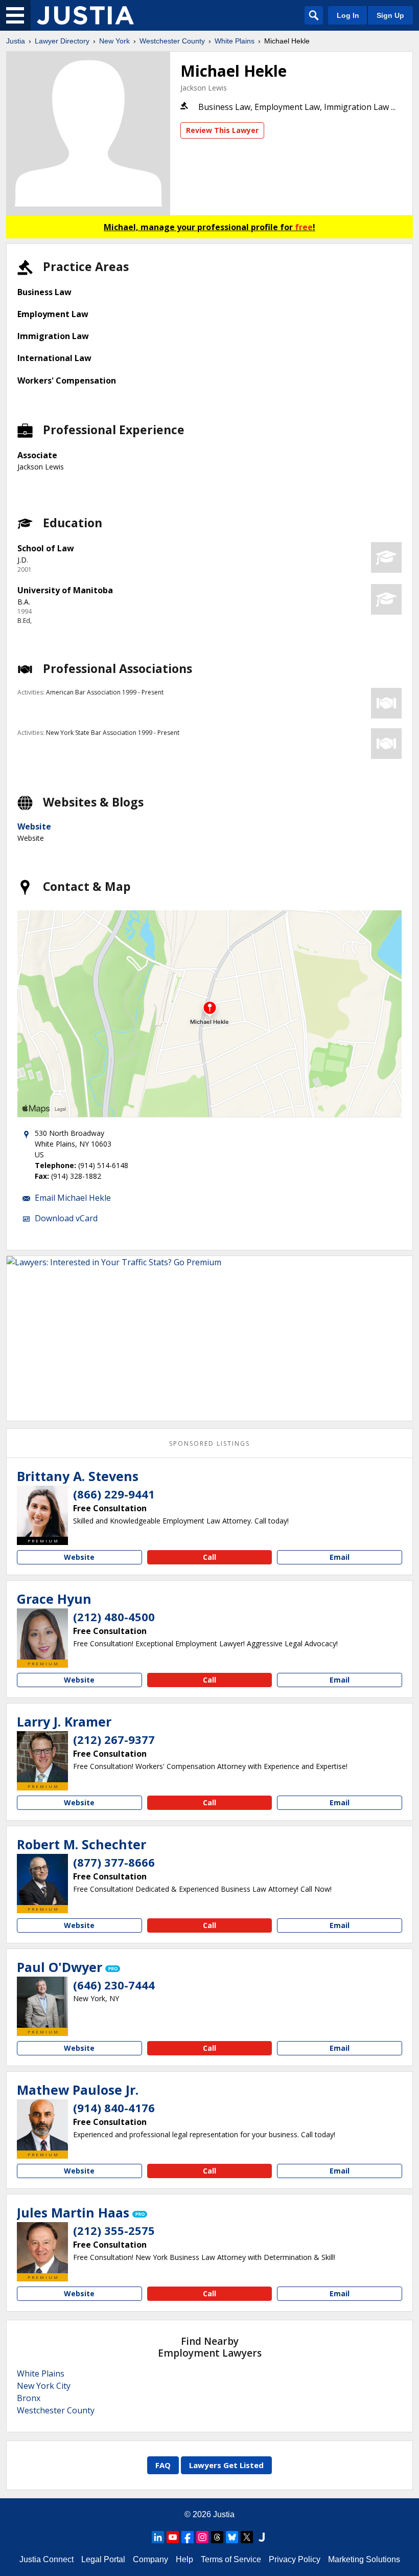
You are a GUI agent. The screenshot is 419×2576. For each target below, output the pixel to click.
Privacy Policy (295, 2559)
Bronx (29, 2398)
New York (114, 41)
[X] (247, 2537)
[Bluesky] (232, 2537)
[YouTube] (173, 2537)
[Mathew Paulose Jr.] (42, 2125)
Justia (16, 41)
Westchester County (172, 41)
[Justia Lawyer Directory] (85, 15)
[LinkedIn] (158, 2537)
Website (34, 826)
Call (209, 1557)
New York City (44, 2386)
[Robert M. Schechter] (42, 1879)
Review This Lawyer (222, 130)
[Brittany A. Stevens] (42, 1511)
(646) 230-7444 (114, 1985)
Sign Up (390, 15)
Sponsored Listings (209, 1443)
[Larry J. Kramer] (42, 1757)
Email (340, 1557)
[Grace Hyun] (42, 1634)
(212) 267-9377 (114, 1739)
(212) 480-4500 (114, 1617)
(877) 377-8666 (114, 1862)
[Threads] (217, 2537)
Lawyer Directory (62, 41)
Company (150, 2559)
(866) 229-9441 (114, 1494)
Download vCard (66, 1218)
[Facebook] (188, 2537)
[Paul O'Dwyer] (42, 2002)
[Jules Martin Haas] (42, 2248)
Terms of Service (231, 2559)
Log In (348, 15)
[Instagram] (202, 2537)
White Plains (235, 41)
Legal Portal (103, 2559)
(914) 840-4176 (114, 2108)
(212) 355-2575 (114, 2230)
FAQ (163, 2465)
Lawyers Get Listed (226, 2465)
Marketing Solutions (364, 2559)
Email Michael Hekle (73, 1198)
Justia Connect (46, 2559)
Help (184, 2559)
